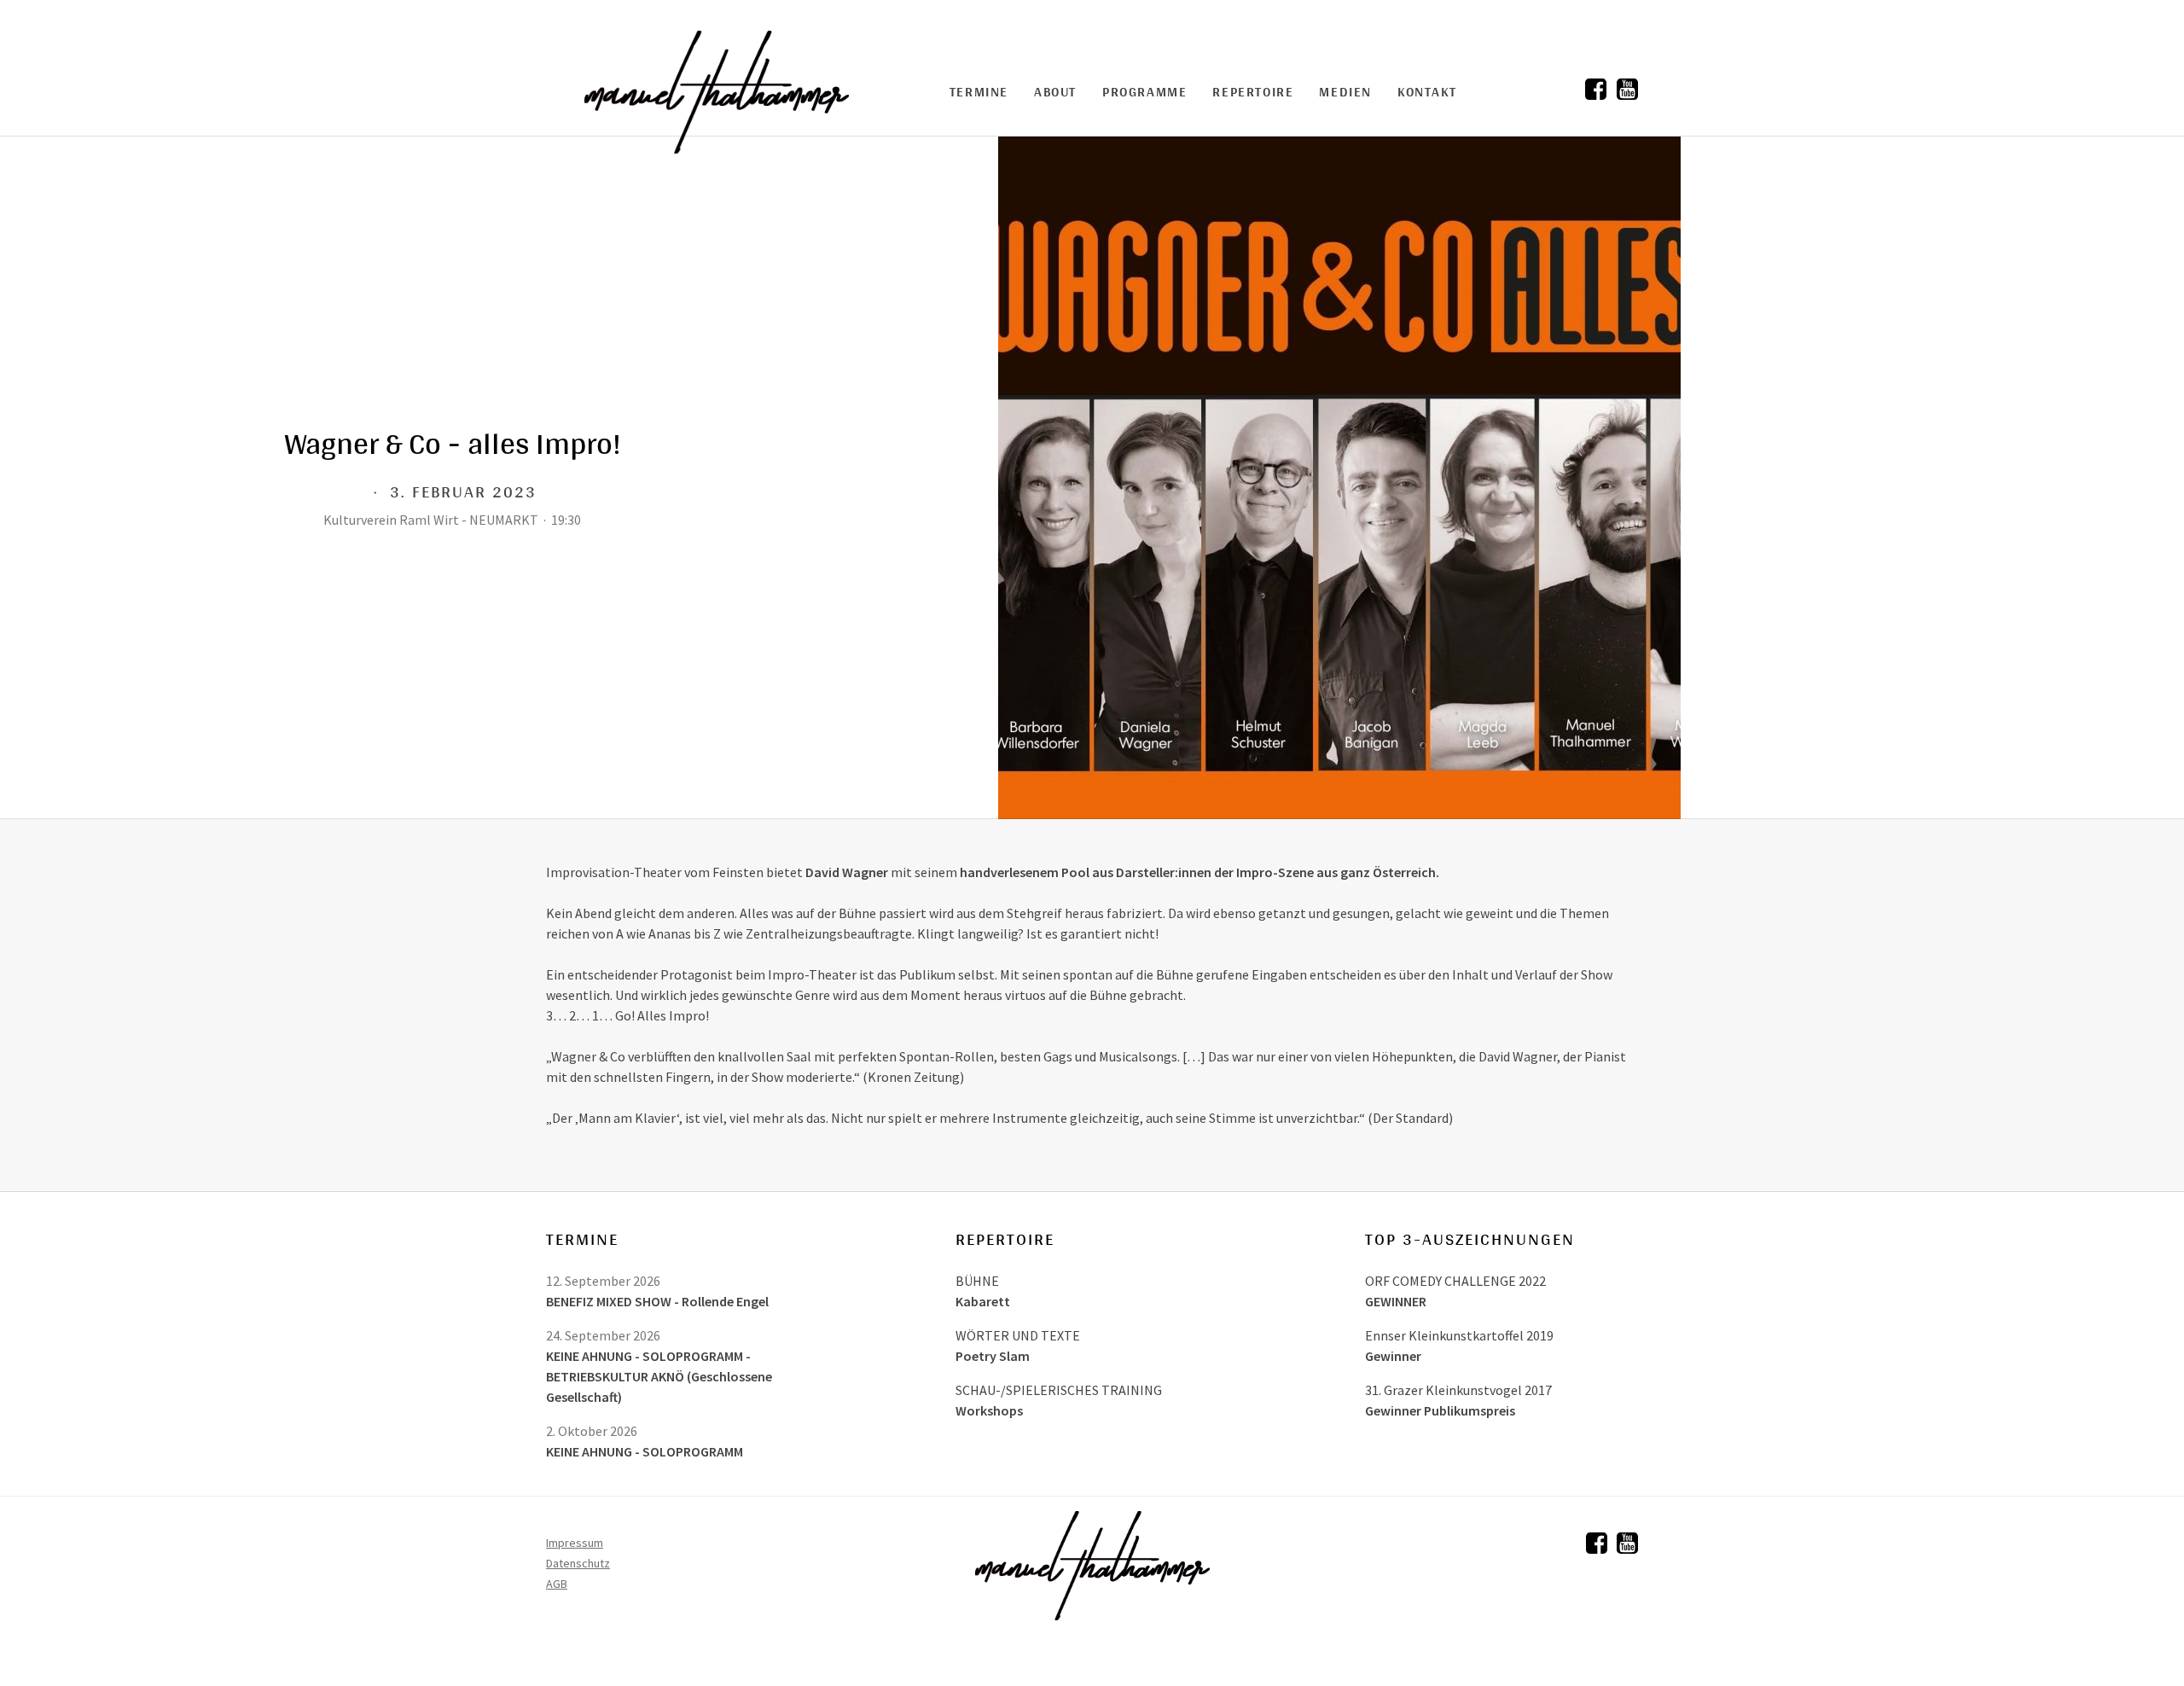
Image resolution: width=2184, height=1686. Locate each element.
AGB (557, 1584)
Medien (1345, 92)
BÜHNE (977, 1281)
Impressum (575, 1543)
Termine (979, 92)
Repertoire (1253, 92)
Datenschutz (578, 1563)
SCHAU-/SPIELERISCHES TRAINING (1059, 1390)
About (1055, 92)
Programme (1144, 92)
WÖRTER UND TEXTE (1018, 1335)
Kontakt (1427, 92)
